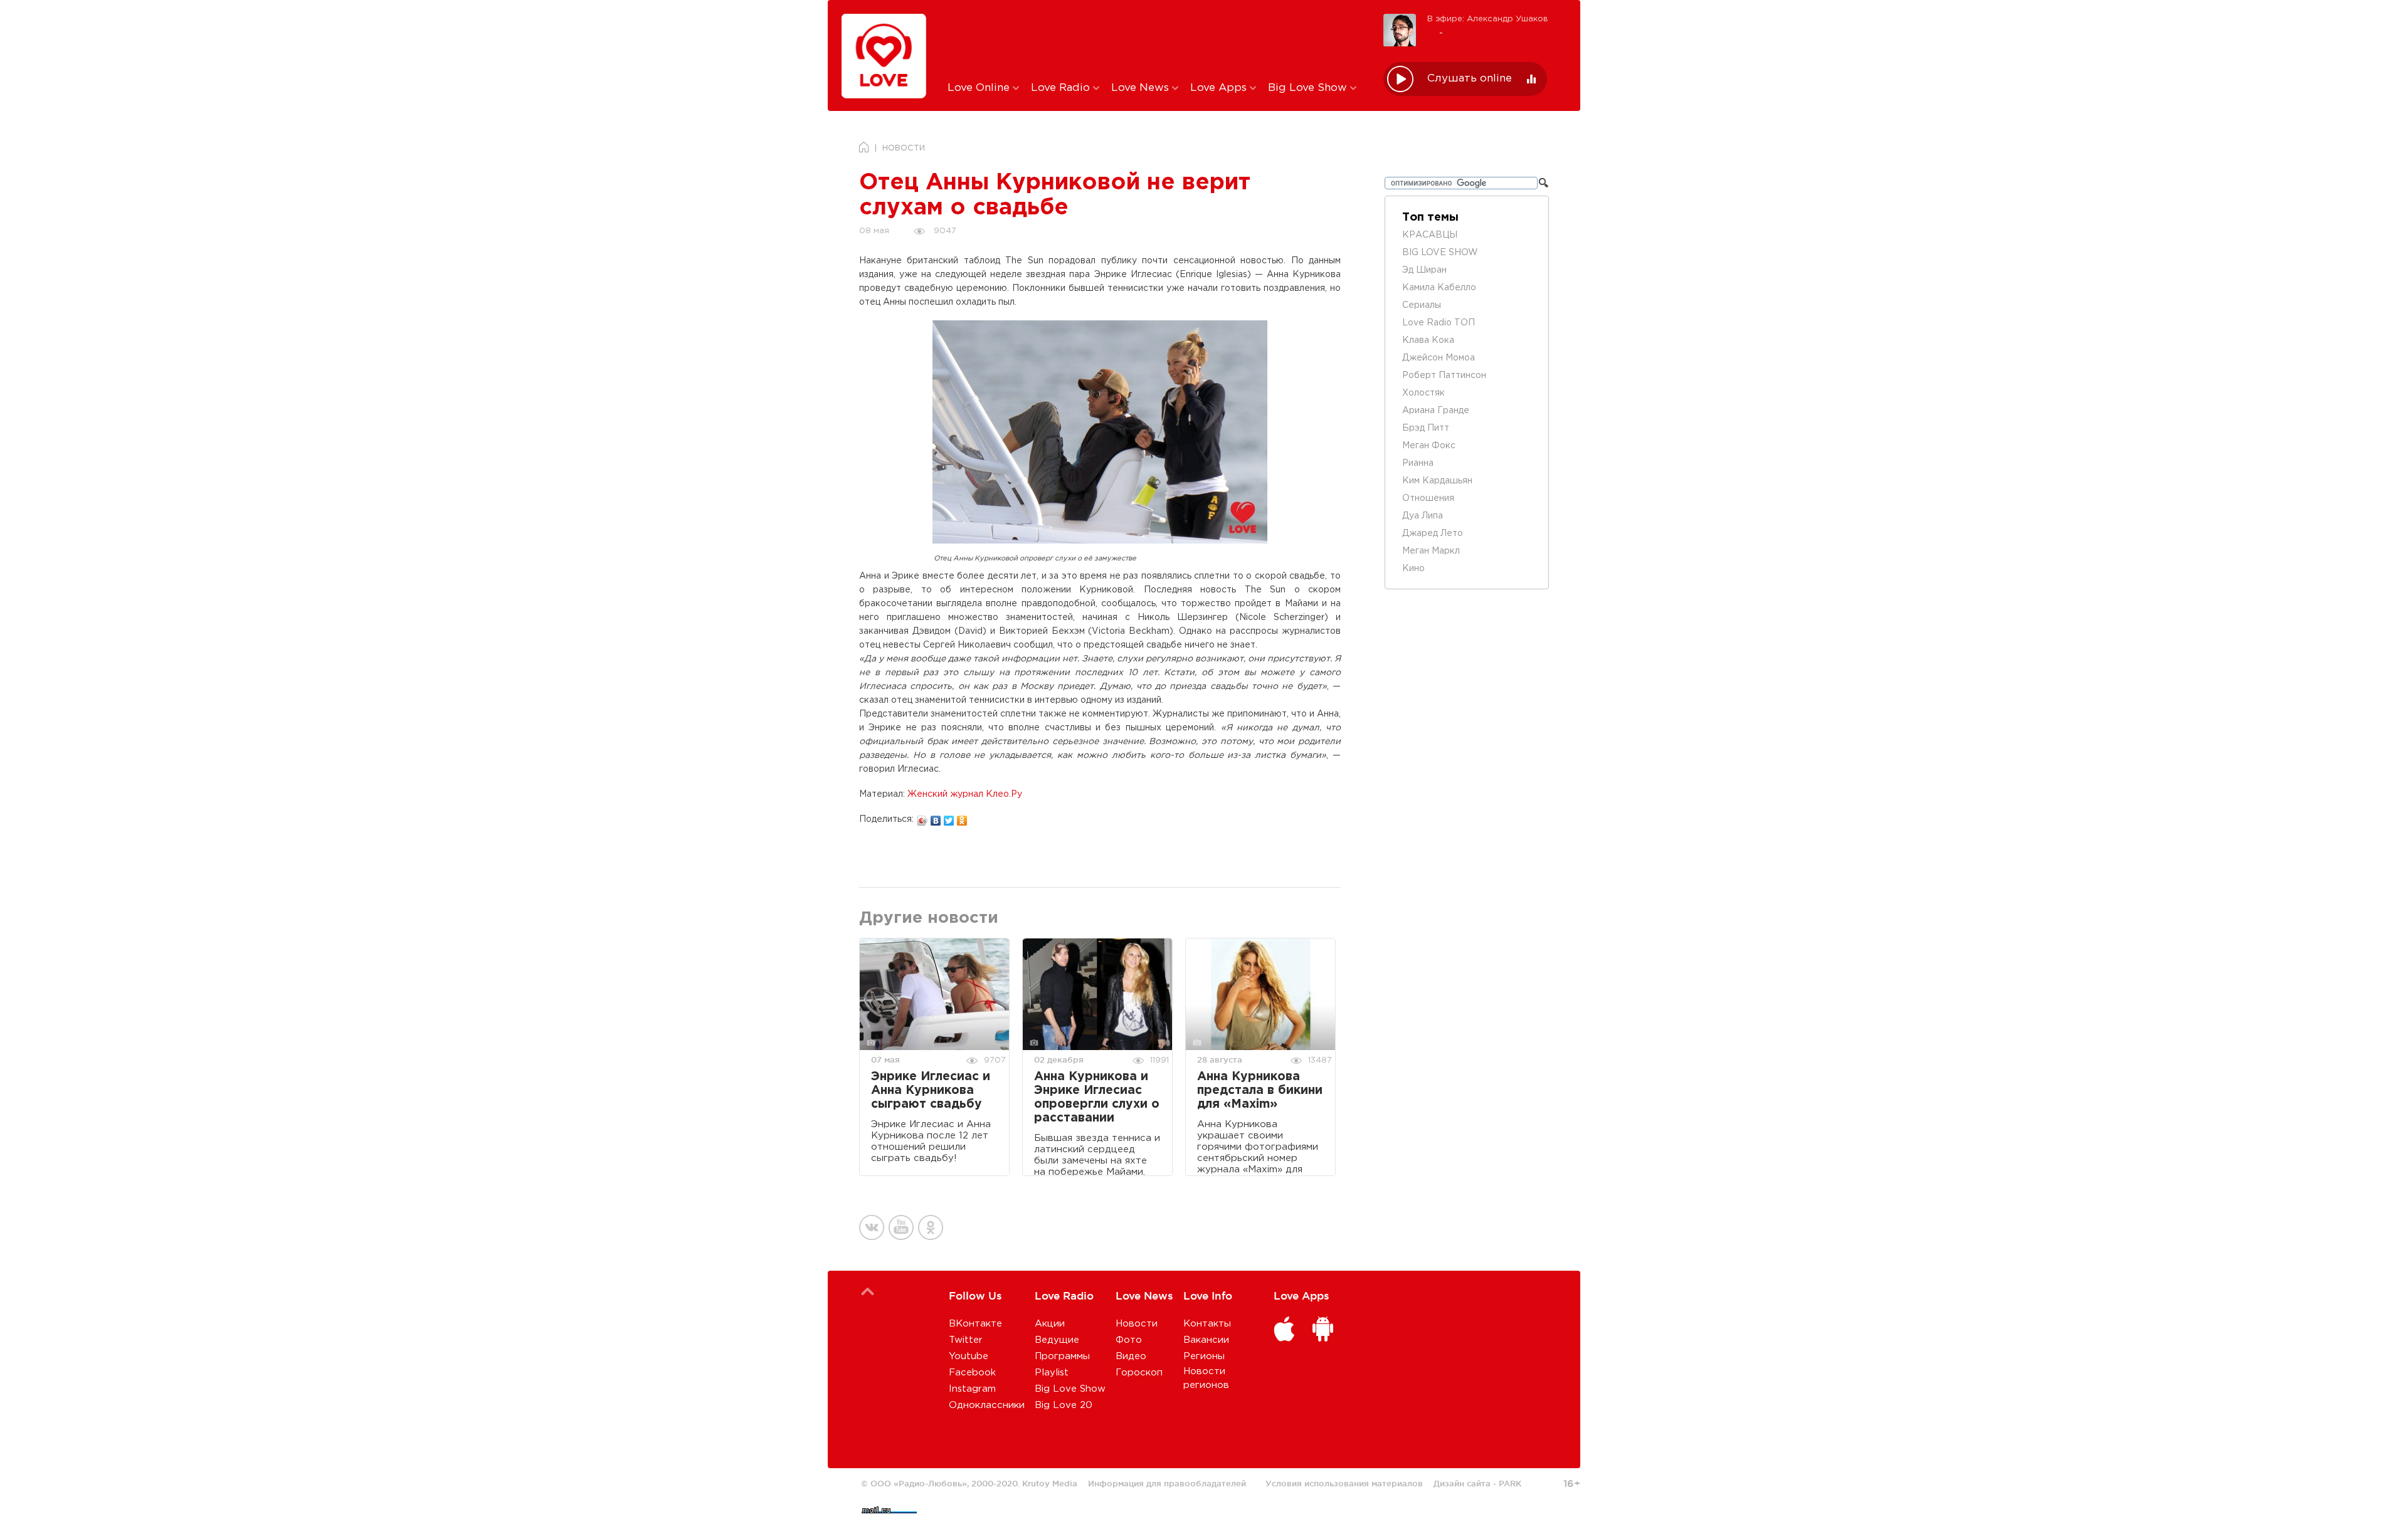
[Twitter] (949, 817)
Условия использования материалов (1344, 1483)
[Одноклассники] (962, 817)
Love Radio (1062, 88)
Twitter (966, 1340)
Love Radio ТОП (1439, 323)
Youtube (969, 1356)
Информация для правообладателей (1167, 1483)
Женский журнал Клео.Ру (965, 794)
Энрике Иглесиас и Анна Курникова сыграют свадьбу (931, 1090)
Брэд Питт (1426, 428)
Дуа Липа (1423, 516)
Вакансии (1206, 1340)
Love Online (980, 88)
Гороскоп (1139, 1373)
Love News (1142, 88)
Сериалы (1422, 305)
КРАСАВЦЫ (1430, 235)
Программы (1062, 1356)
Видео (1131, 1356)
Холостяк (1423, 393)
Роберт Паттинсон (1444, 376)
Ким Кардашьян (1437, 481)
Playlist (1052, 1373)
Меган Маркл (1431, 551)
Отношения (1428, 498)
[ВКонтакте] (936, 817)
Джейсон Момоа (1439, 358)
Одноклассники (987, 1405)
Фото (1129, 1340)
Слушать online (1470, 79)
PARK (1510, 1483)
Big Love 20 (1064, 1405)
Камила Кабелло (1439, 288)
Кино (1413, 569)
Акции (1050, 1324)
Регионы (1204, 1356)
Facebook (972, 1373)
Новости (1137, 1324)
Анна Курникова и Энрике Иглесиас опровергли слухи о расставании (1097, 1097)
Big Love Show (1309, 88)
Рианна (1418, 463)
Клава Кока (1428, 340)
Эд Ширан (1424, 270)
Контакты (1207, 1324)
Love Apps (1220, 88)
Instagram (972, 1389)
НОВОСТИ (904, 148)
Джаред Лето (1433, 533)
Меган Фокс (1429, 446)
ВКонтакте (975, 1324)
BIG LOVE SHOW (1440, 253)
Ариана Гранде (1436, 411)
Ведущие (1057, 1340)
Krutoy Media (1050, 1483)
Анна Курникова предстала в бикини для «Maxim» (1260, 1090)
